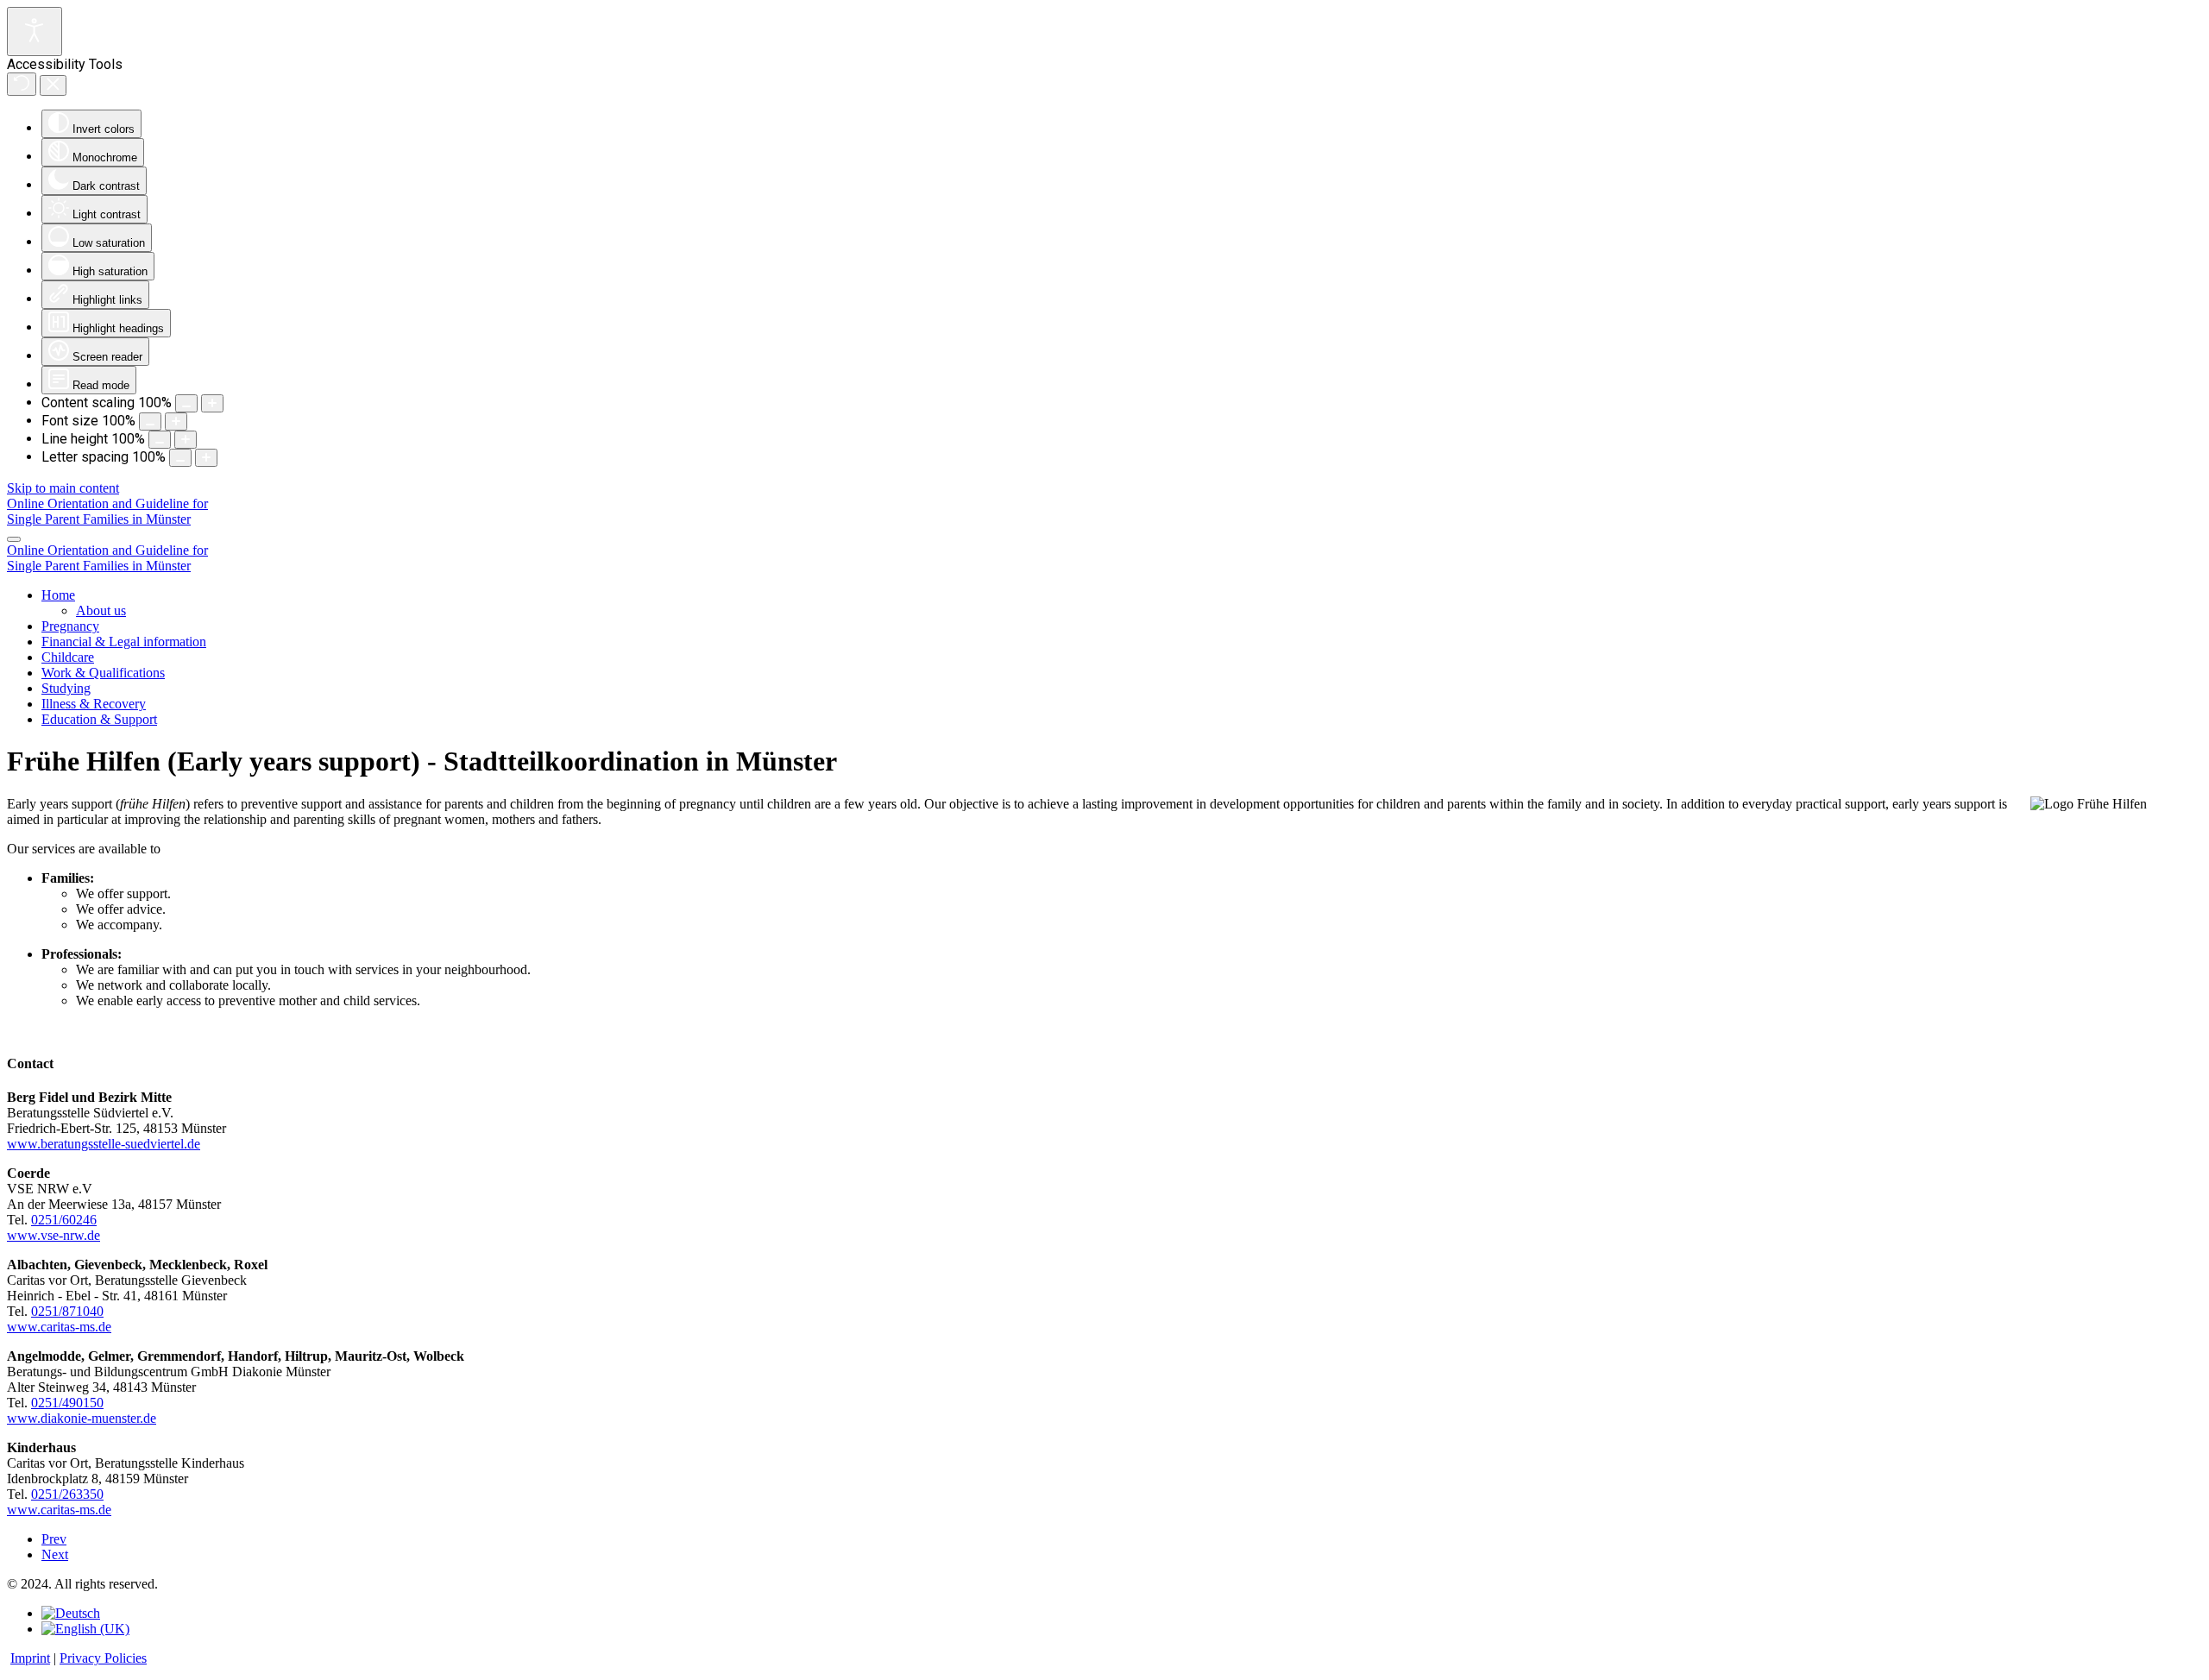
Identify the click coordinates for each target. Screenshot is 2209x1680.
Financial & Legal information (124, 642)
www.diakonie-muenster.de (82, 1418)
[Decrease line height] (160, 440)
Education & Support (99, 719)
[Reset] (22, 84)
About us (101, 610)
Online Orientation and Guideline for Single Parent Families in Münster (107, 511)
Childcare (68, 657)
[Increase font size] (176, 422)
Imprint (30, 1658)
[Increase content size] (212, 403)
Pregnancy (70, 626)
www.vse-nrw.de (53, 1235)
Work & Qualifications (103, 673)
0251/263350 (67, 1494)
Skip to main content (63, 488)
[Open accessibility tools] (35, 31)
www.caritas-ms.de (59, 1327)
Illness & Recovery (94, 704)
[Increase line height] (186, 440)
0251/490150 (67, 1403)
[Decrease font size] (150, 422)
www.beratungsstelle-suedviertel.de (104, 1144)
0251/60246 (64, 1220)
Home (58, 595)
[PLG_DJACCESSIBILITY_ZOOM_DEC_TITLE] (186, 403)
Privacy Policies (103, 1658)
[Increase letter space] (206, 458)
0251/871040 (67, 1311)
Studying (66, 688)
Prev (54, 1539)
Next (55, 1554)
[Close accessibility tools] (53, 85)
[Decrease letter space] (180, 458)
